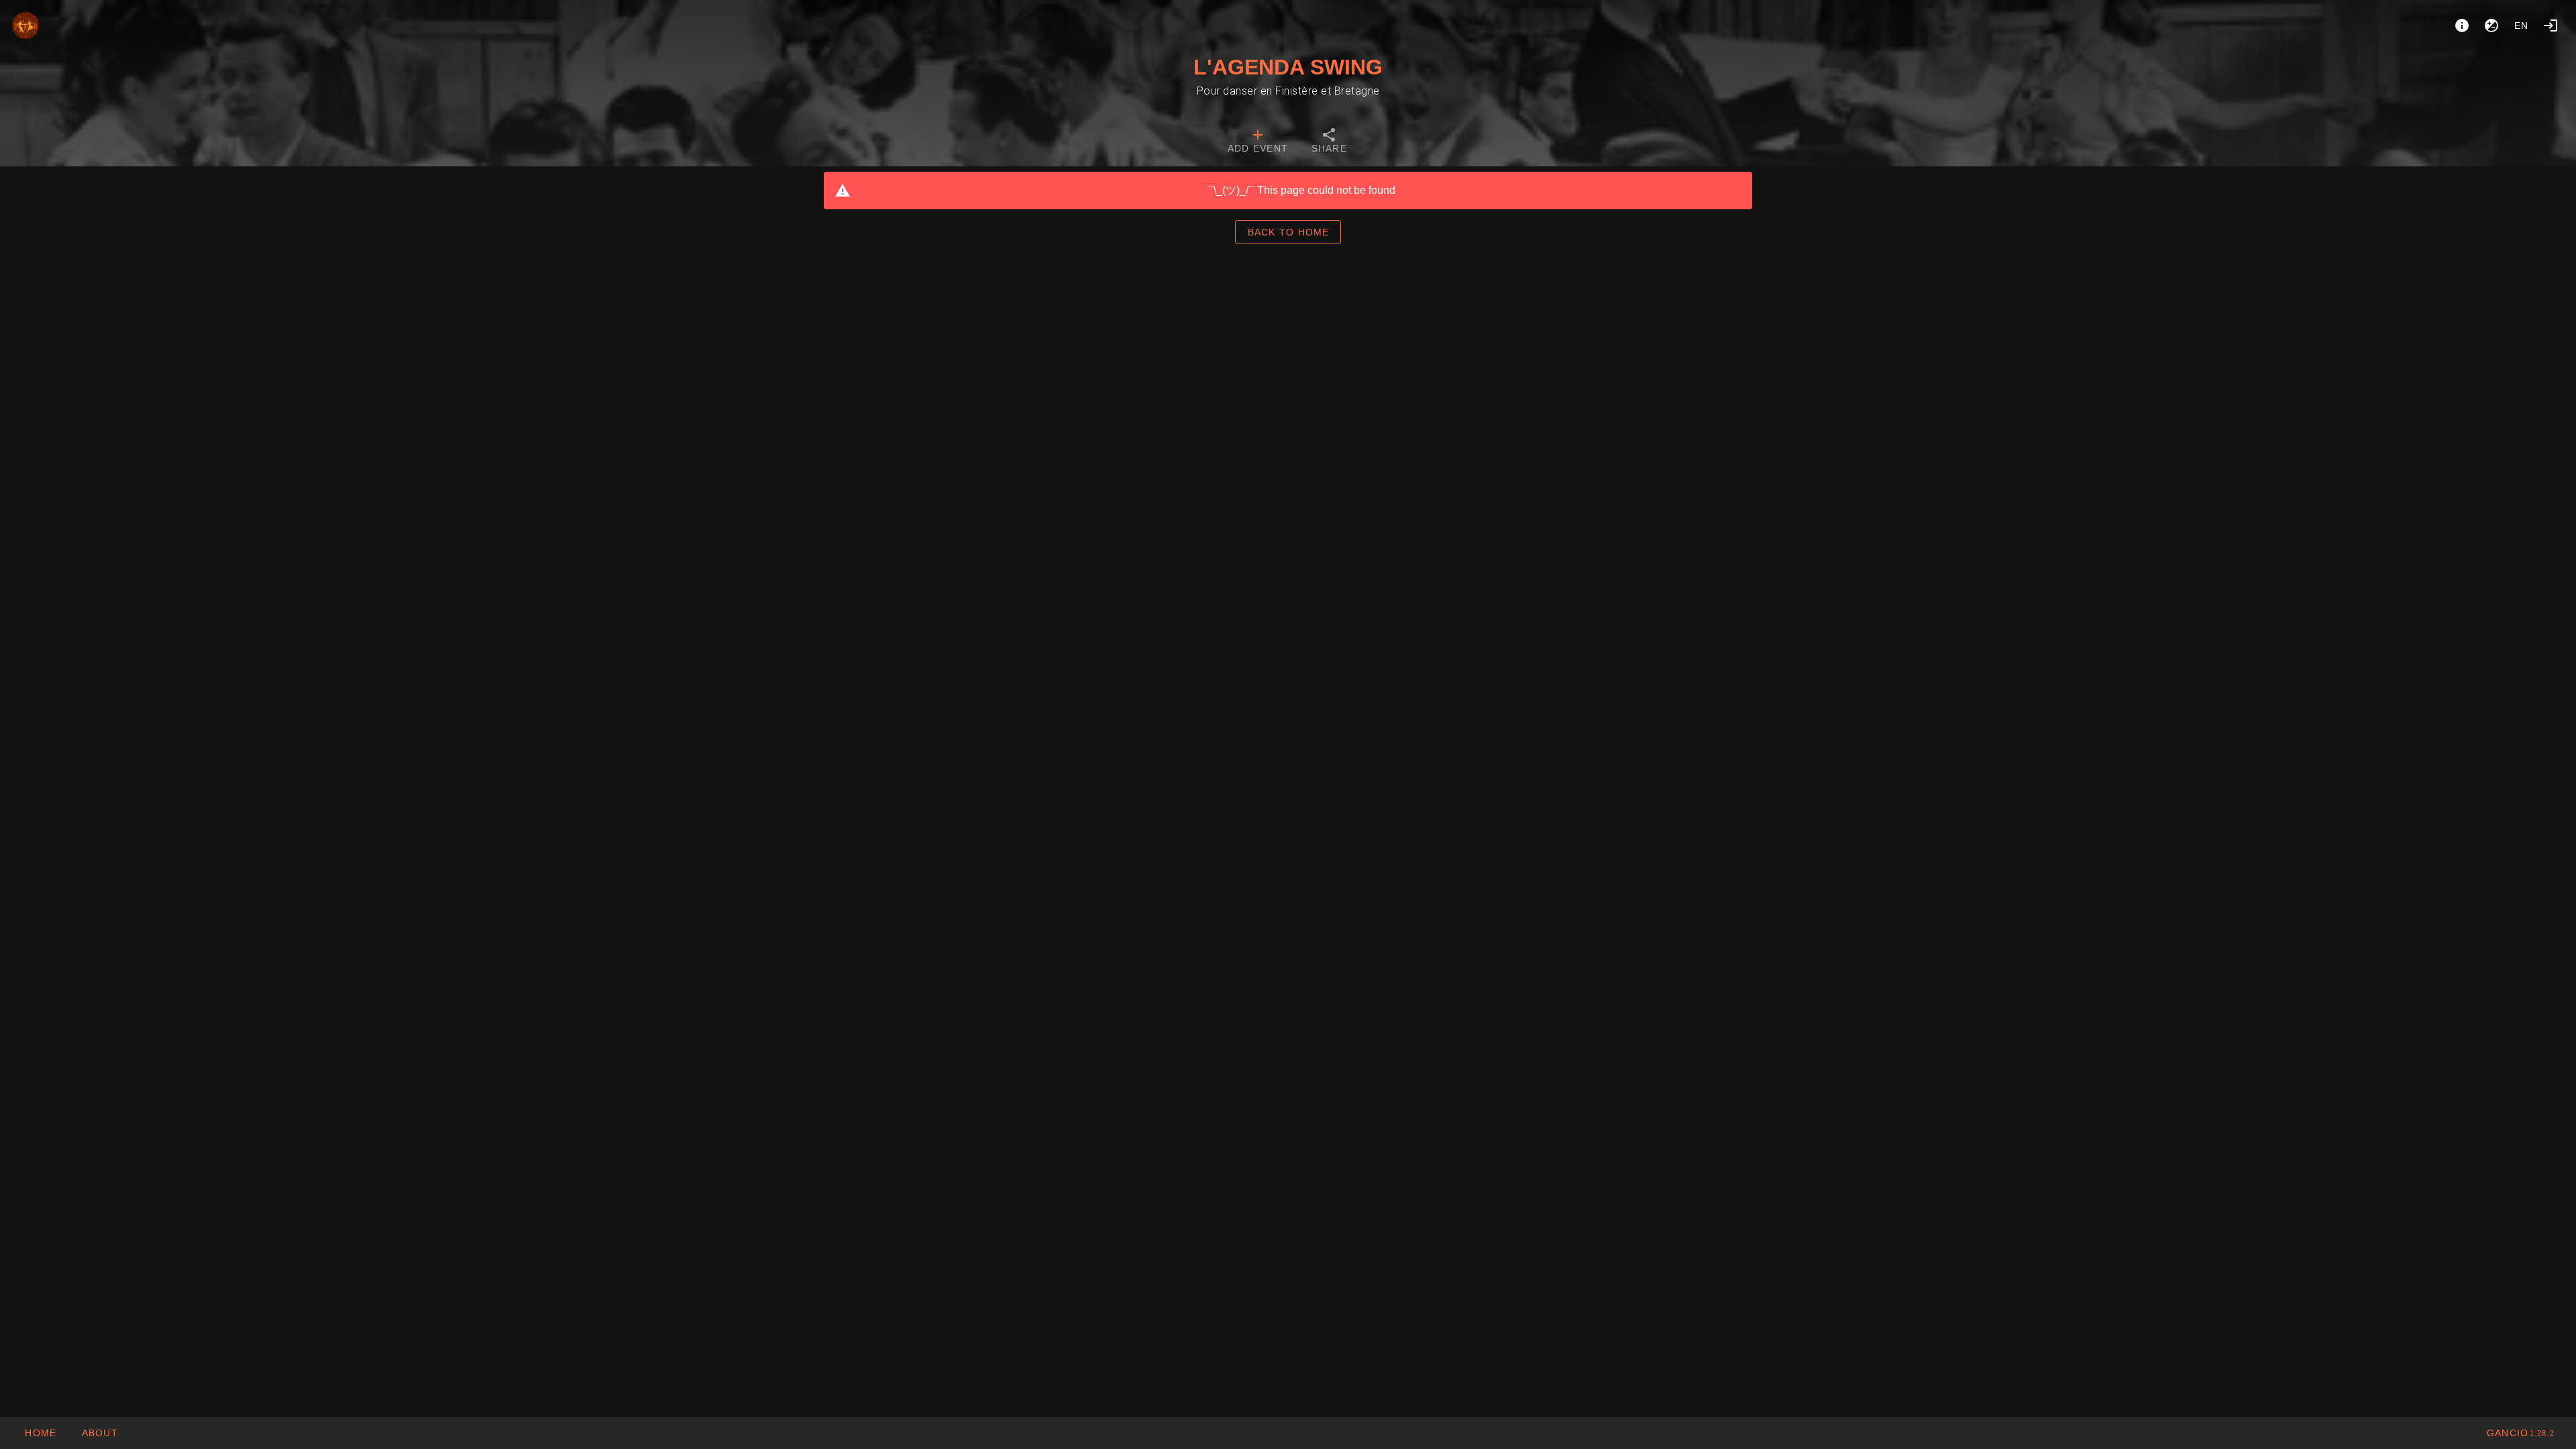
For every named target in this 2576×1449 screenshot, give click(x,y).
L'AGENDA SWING (1288, 67)
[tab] (1258, 142)
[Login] (2551, 25)
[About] (2462, 25)
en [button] (2522, 25)
